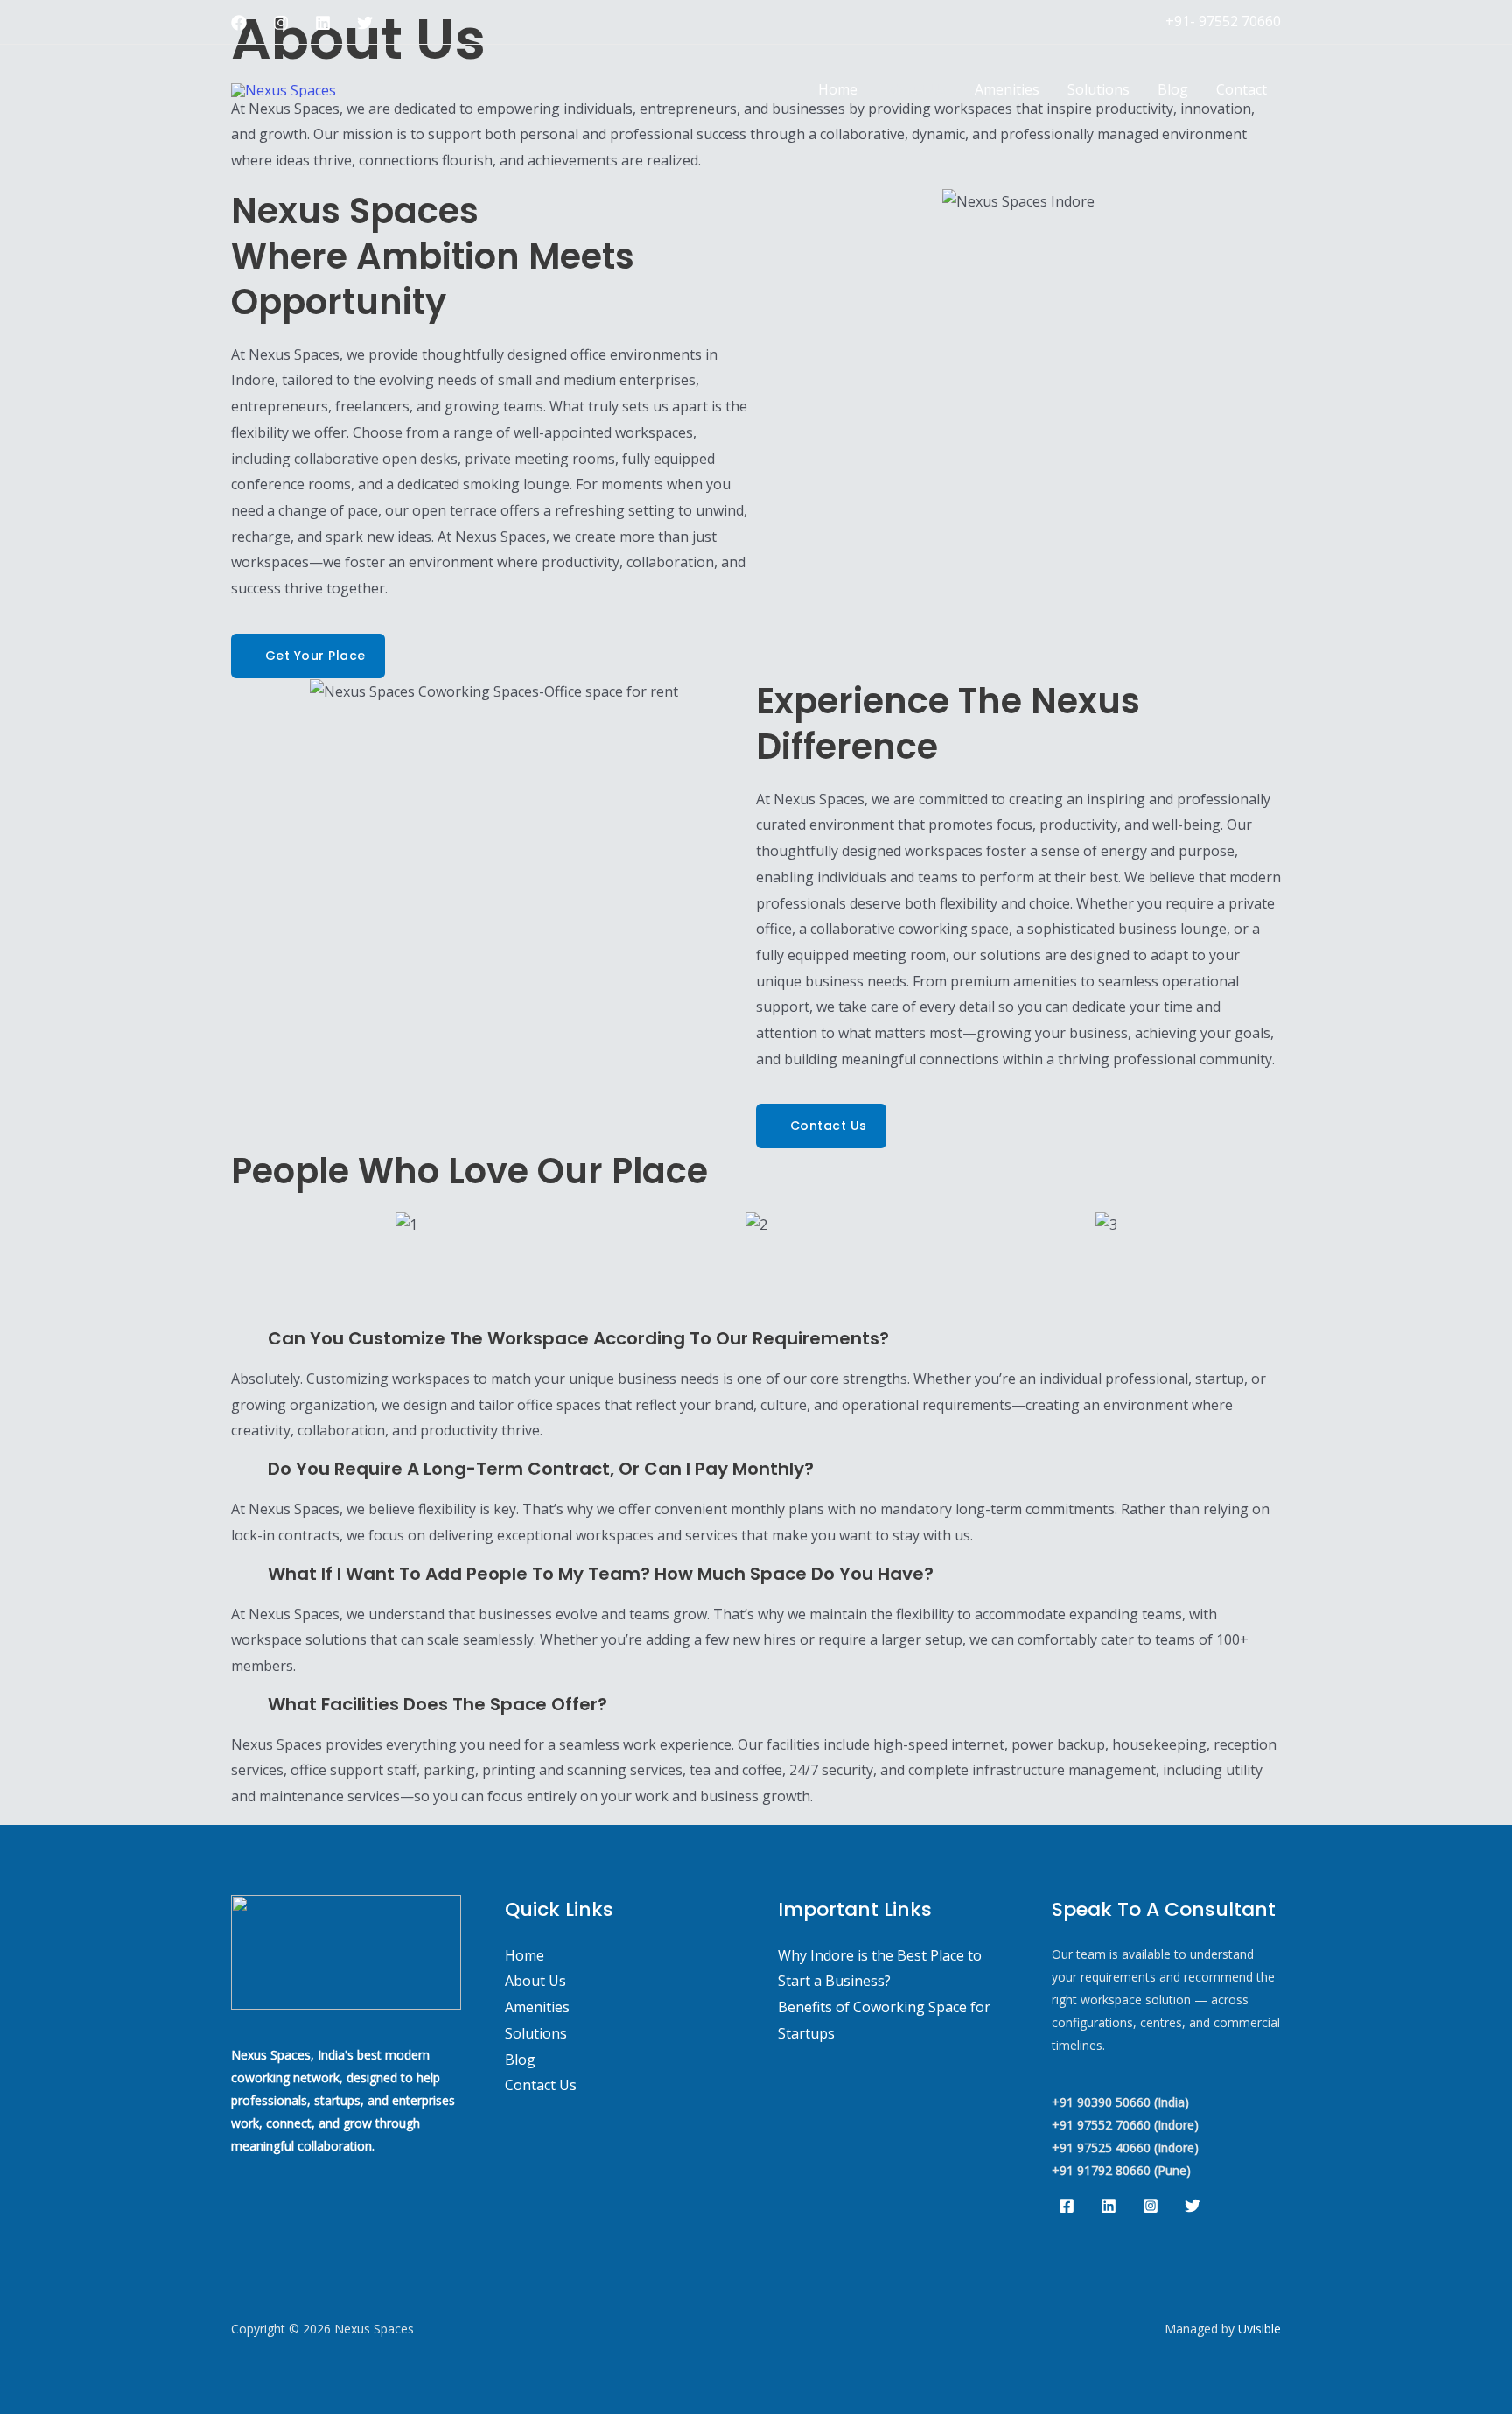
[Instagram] (281, 23)
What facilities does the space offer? (437, 1704)
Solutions (1099, 89)
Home (838, 89)
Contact (1242, 89)
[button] (248, 1225)
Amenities (1007, 89)
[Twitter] (365, 23)
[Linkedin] (323, 23)
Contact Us (541, 2085)
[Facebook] (239, 23)
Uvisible (1260, 2329)
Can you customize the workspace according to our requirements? (578, 1338)
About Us (916, 89)
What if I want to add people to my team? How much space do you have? (601, 1574)
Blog (1173, 89)
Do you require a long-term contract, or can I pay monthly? (541, 1469)
